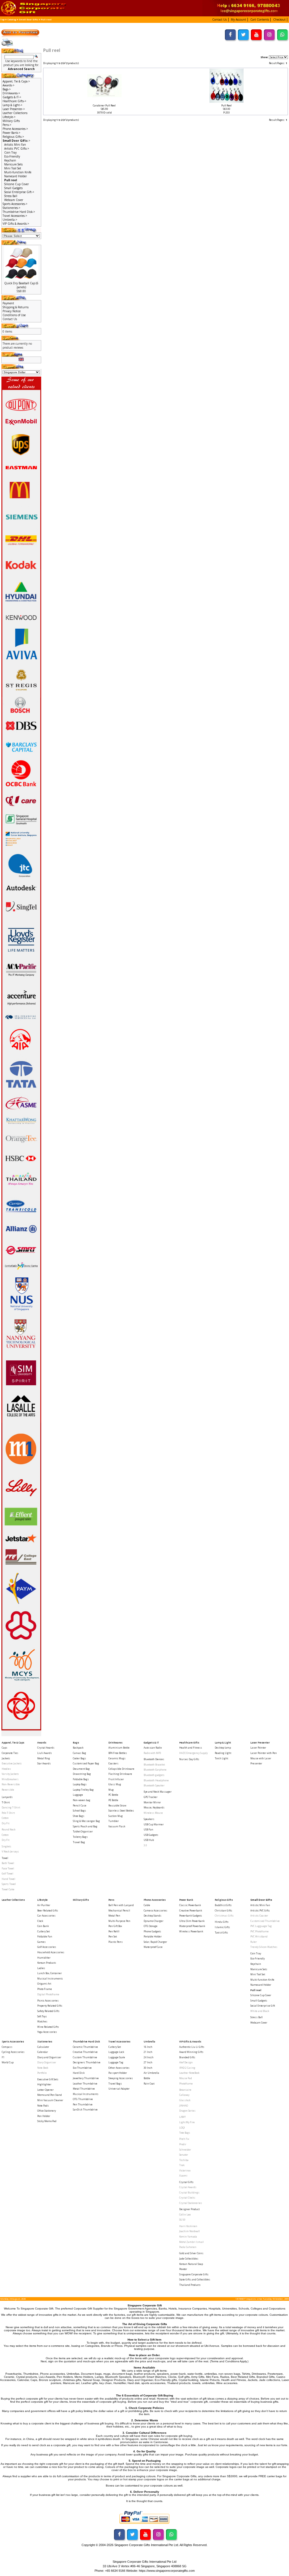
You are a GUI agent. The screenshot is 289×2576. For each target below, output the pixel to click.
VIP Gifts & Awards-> (16, 224)
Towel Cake (8, 1889)
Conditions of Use (14, 315)
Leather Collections (15, 113)
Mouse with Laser (261, 1758)
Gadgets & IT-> (12, 97)
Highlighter (44, 2084)
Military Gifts (11, 121)
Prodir (183, 2144)
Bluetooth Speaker (154, 1785)
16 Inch (148, 2047)
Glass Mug (115, 1784)
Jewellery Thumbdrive (86, 2078)
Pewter (183, 2269)
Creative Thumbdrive (85, 2052)
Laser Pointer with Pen (264, 1753)
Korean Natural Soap (191, 2264)
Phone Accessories (155, 1900)
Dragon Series (187, 2111)
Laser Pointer (258, 1748)
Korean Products (47, 1963)
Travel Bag (79, 1842)
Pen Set (113, 1936)
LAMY (182, 2117)
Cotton (5, 1818)
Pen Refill (114, 1931)
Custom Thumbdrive (85, 2057)
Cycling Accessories (13, 2052)
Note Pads (43, 2106)
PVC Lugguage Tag (261, 1926)
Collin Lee (185, 2215)
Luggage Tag (116, 2062)
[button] (221, 19)
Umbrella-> (10, 220)
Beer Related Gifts (48, 1910)
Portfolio (42, 2073)
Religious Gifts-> (13, 137)
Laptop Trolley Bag (83, 1790)
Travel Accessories (119, 2041)
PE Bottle (113, 1800)
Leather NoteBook (189, 2073)
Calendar (43, 2052)
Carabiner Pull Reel (104, 105)
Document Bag (81, 1769)
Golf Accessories (47, 1947)
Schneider (185, 2150)
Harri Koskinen (188, 2226)
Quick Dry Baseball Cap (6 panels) (21, 285)
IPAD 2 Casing (187, 2068)
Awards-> (8, 85)
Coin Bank (43, 1926)
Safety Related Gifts (48, 2011)
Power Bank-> (11, 133)
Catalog (12, 19)
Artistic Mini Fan (15, 145)
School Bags (79, 1811)
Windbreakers (10, 1779)
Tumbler (114, 1821)
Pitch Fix (184, 2139)
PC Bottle (113, 1795)
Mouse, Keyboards (154, 1807)
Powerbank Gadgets (191, 1916)
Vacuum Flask (117, 1826)
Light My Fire (187, 2122)
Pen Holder (44, 2116)
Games (41, 1942)
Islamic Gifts (222, 1927)
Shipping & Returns (16, 307)
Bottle (147, 2078)
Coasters (113, 1763)
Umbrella (149, 2041)
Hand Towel (8, 1879)
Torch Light (221, 1758)
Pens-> (7, 125)
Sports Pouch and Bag (85, 1826)
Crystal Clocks (187, 2198)
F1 (3, 2057)
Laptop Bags (80, 1784)
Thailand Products (190, 2285)
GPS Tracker (151, 1797)
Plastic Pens (116, 1942)
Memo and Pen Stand (50, 2095)
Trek (182, 2165)
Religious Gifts (224, 1900)
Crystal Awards (46, 1748)
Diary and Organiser (49, 2057)
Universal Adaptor (119, 2089)
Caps (5, 1748)
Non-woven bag (82, 1800)
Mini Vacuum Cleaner (50, 2100)
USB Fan (148, 1829)
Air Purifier (44, 1905)
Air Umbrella (151, 2073)
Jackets (6, 1758)
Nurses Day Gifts (189, 1759)
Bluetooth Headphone (156, 1780)
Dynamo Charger (154, 1921)
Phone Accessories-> (15, 129)
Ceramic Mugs (117, 1758)
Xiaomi (183, 2176)
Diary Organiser (47, 2062)
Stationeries (45, 2041)
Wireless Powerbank (191, 1931)
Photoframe (186, 2084)
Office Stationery (47, 2111)
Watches (42, 2021)
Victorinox (185, 2170)
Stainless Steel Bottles (121, 1811)
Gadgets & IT (151, 1743)
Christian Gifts (224, 1910)
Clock (40, 1921)
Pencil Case (80, 1805)
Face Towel (8, 1868)
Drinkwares (115, 1743)
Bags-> (7, 89)
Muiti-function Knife (18, 172)
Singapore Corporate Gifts (194, 2274)
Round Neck (9, 1829)
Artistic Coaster (259, 1916)
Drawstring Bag (82, 1774)
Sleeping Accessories (121, 2078)
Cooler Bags (79, 1758)
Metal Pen (114, 1916)
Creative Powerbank (191, 1910)
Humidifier (44, 1958)
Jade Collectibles (189, 2259)
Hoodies (6, 1769)
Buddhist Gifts (223, 1905)
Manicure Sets (13, 164)
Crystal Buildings (189, 2192)
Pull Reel (226, 105)
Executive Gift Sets (48, 2079)
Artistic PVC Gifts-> (17, 148)
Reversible (8, 1790)
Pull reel (46, 19)
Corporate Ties (10, 1753)
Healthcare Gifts (189, 1743)
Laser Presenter (260, 1743)
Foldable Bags (81, 1779)
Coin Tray (10, 152)
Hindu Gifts (222, 1922)
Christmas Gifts (224, 1916)
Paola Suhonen (188, 2247)
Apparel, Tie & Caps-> (16, 81)
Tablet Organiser (83, 1831)
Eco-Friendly (12, 156)
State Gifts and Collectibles (195, 2279)
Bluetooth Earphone (155, 1770)
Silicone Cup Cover (17, 184)
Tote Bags (185, 2133)
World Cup (8, 2062)
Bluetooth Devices (154, 1759)
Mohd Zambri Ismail (191, 2242)
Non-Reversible (11, 1784)
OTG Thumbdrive (83, 2099)
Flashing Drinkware (120, 1774)
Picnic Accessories (48, 2001)
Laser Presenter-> (14, 109)
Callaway (184, 2095)
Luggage (78, 1795)
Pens (111, 1900)
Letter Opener (45, 2090)
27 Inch (148, 2062)
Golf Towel (7, 1873)
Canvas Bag (79, 1753)
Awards (42, 1743)
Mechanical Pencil (119, 1910)
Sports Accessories (13, 2041)
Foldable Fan (45, 1936)
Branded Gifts (187, 2057)
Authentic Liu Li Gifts (192, 2047)
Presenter (256, 1763)
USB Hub (149, 1840)
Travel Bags (115, 2084)
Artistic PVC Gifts (260, 1910)
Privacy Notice (12, 311)
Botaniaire (185, 2090)
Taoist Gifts (221, 1932)
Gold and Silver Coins (191, 2253)
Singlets (6, 1846)
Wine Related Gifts (48, 2027)
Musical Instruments (50, 1979)
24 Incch (149, 2057)
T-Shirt (6, 1802)
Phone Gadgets (152, 1931)
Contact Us (10, 319)
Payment (8, 303)
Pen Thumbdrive (83, 2104)
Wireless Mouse (153, 1813)
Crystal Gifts (186, 2182)
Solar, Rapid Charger (155, 1942)
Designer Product (189, 2209)
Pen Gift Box (115, 1926)
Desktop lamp (223, 1748)
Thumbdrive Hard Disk (86, 2041)
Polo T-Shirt (8, 1813)
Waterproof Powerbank (192, 1926)
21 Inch (148, 2052)
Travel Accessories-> (15, 216)
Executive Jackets (12, 1763)
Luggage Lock (116, 2052)
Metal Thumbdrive (84, 2089)
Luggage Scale (117, 2057)
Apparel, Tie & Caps (13, 1743)
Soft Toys (42, 2016)
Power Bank (186, 1900)
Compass (7, 2047)
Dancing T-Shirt (11, 1807)
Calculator (43, 2047)
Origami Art (44, 1984)
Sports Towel (9, 1884)
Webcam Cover (14, 200)
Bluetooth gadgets (154, 1775)
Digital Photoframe (48, 1994)
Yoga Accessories (47, 2032)
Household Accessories (51, 1952)
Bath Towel (8, 1863)
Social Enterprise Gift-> (19, 192)
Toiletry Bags (80, 1837)
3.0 (145, 1845)
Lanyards (7, 1797)
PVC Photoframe (260, 1931)
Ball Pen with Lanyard (121, 1905)
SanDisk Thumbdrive (85, 2109)
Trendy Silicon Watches (264, 1947)
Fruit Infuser (116, 1779)
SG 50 (182, 2220)
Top (2, 19)
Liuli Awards (45, 1753)
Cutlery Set (43, 1931)
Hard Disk (79, 2073)
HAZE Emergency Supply (193, 1753)
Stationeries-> (11, 208)
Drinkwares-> (11, 93)
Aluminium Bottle (119, 1748)
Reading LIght (223, 1753)
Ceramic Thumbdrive (85, 2047)
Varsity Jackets (10, 1774)
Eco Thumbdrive (82, 2068)
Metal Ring (44, 1758)
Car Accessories (46, 1916)
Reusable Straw (117, 1805)
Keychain (10, 160)
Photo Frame (45, 1989)
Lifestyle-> (9, 117)
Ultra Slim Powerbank (192, 1921)
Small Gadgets (13, 188)
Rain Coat (149, 2084)
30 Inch (148, 2068)
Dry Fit (6, 1823)
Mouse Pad (186, 2078)
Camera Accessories (156, 1910)
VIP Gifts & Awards (190, 2041)
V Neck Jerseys (10, 1851)
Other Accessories (119, 2068)
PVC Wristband (259, 1936)
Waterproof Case (153, 1947)
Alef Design (186, 2062)
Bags (76, 1743)
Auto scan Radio (153, 1748)
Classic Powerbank (190, 1905)
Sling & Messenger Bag (86, 1821)
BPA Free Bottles (118, 1753)
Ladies (41, 1968)
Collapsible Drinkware (121, 1769)
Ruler (254, 1942)
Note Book (43, 2068)
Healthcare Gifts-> (14, 101)
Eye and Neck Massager (158, 1792)
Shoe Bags (79, 1816)
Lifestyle (42, 1900)
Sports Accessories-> (15, 204)
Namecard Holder (16, 176)
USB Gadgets (151, 1835)
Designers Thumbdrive (87, 2062)
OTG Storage (151, 1926)
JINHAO (184, 2106)
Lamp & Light (223, 1743)
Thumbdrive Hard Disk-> (19, 212)
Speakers (149, 1819)
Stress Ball (11, 196)
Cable (147, 1905)
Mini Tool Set (13, 168)
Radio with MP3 (152, 1753)
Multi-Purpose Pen (119, 1921)
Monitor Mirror (152, 1802)
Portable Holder (153, 1936)
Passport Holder (118, 2073)
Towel (5, 1858)
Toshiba (184, 2160)
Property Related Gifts (50, 2006)
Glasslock (185, 2100)
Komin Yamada (188, 2237)
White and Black (260, 2011)
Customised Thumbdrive (265, 1921)
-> (16, 141)
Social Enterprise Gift (263, 2006)
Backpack (78, 1748)
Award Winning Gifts (191, 2052)
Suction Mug (116, 1816)
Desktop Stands (153, 1916)
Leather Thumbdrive (85, 2084)
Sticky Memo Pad (47, 2121)
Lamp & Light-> (12, 105)
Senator (184, 2155)
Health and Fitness (191, 1748)
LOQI (182, 2128)
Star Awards (44, 1763)
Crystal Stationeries (191, 2203)
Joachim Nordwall (190, 2231)
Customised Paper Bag (86, 1763)
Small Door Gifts (29, 19)
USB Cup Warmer (154, 1824)
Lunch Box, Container (50, 1973)
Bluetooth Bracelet (154, 1765)
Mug (111, 1790)
